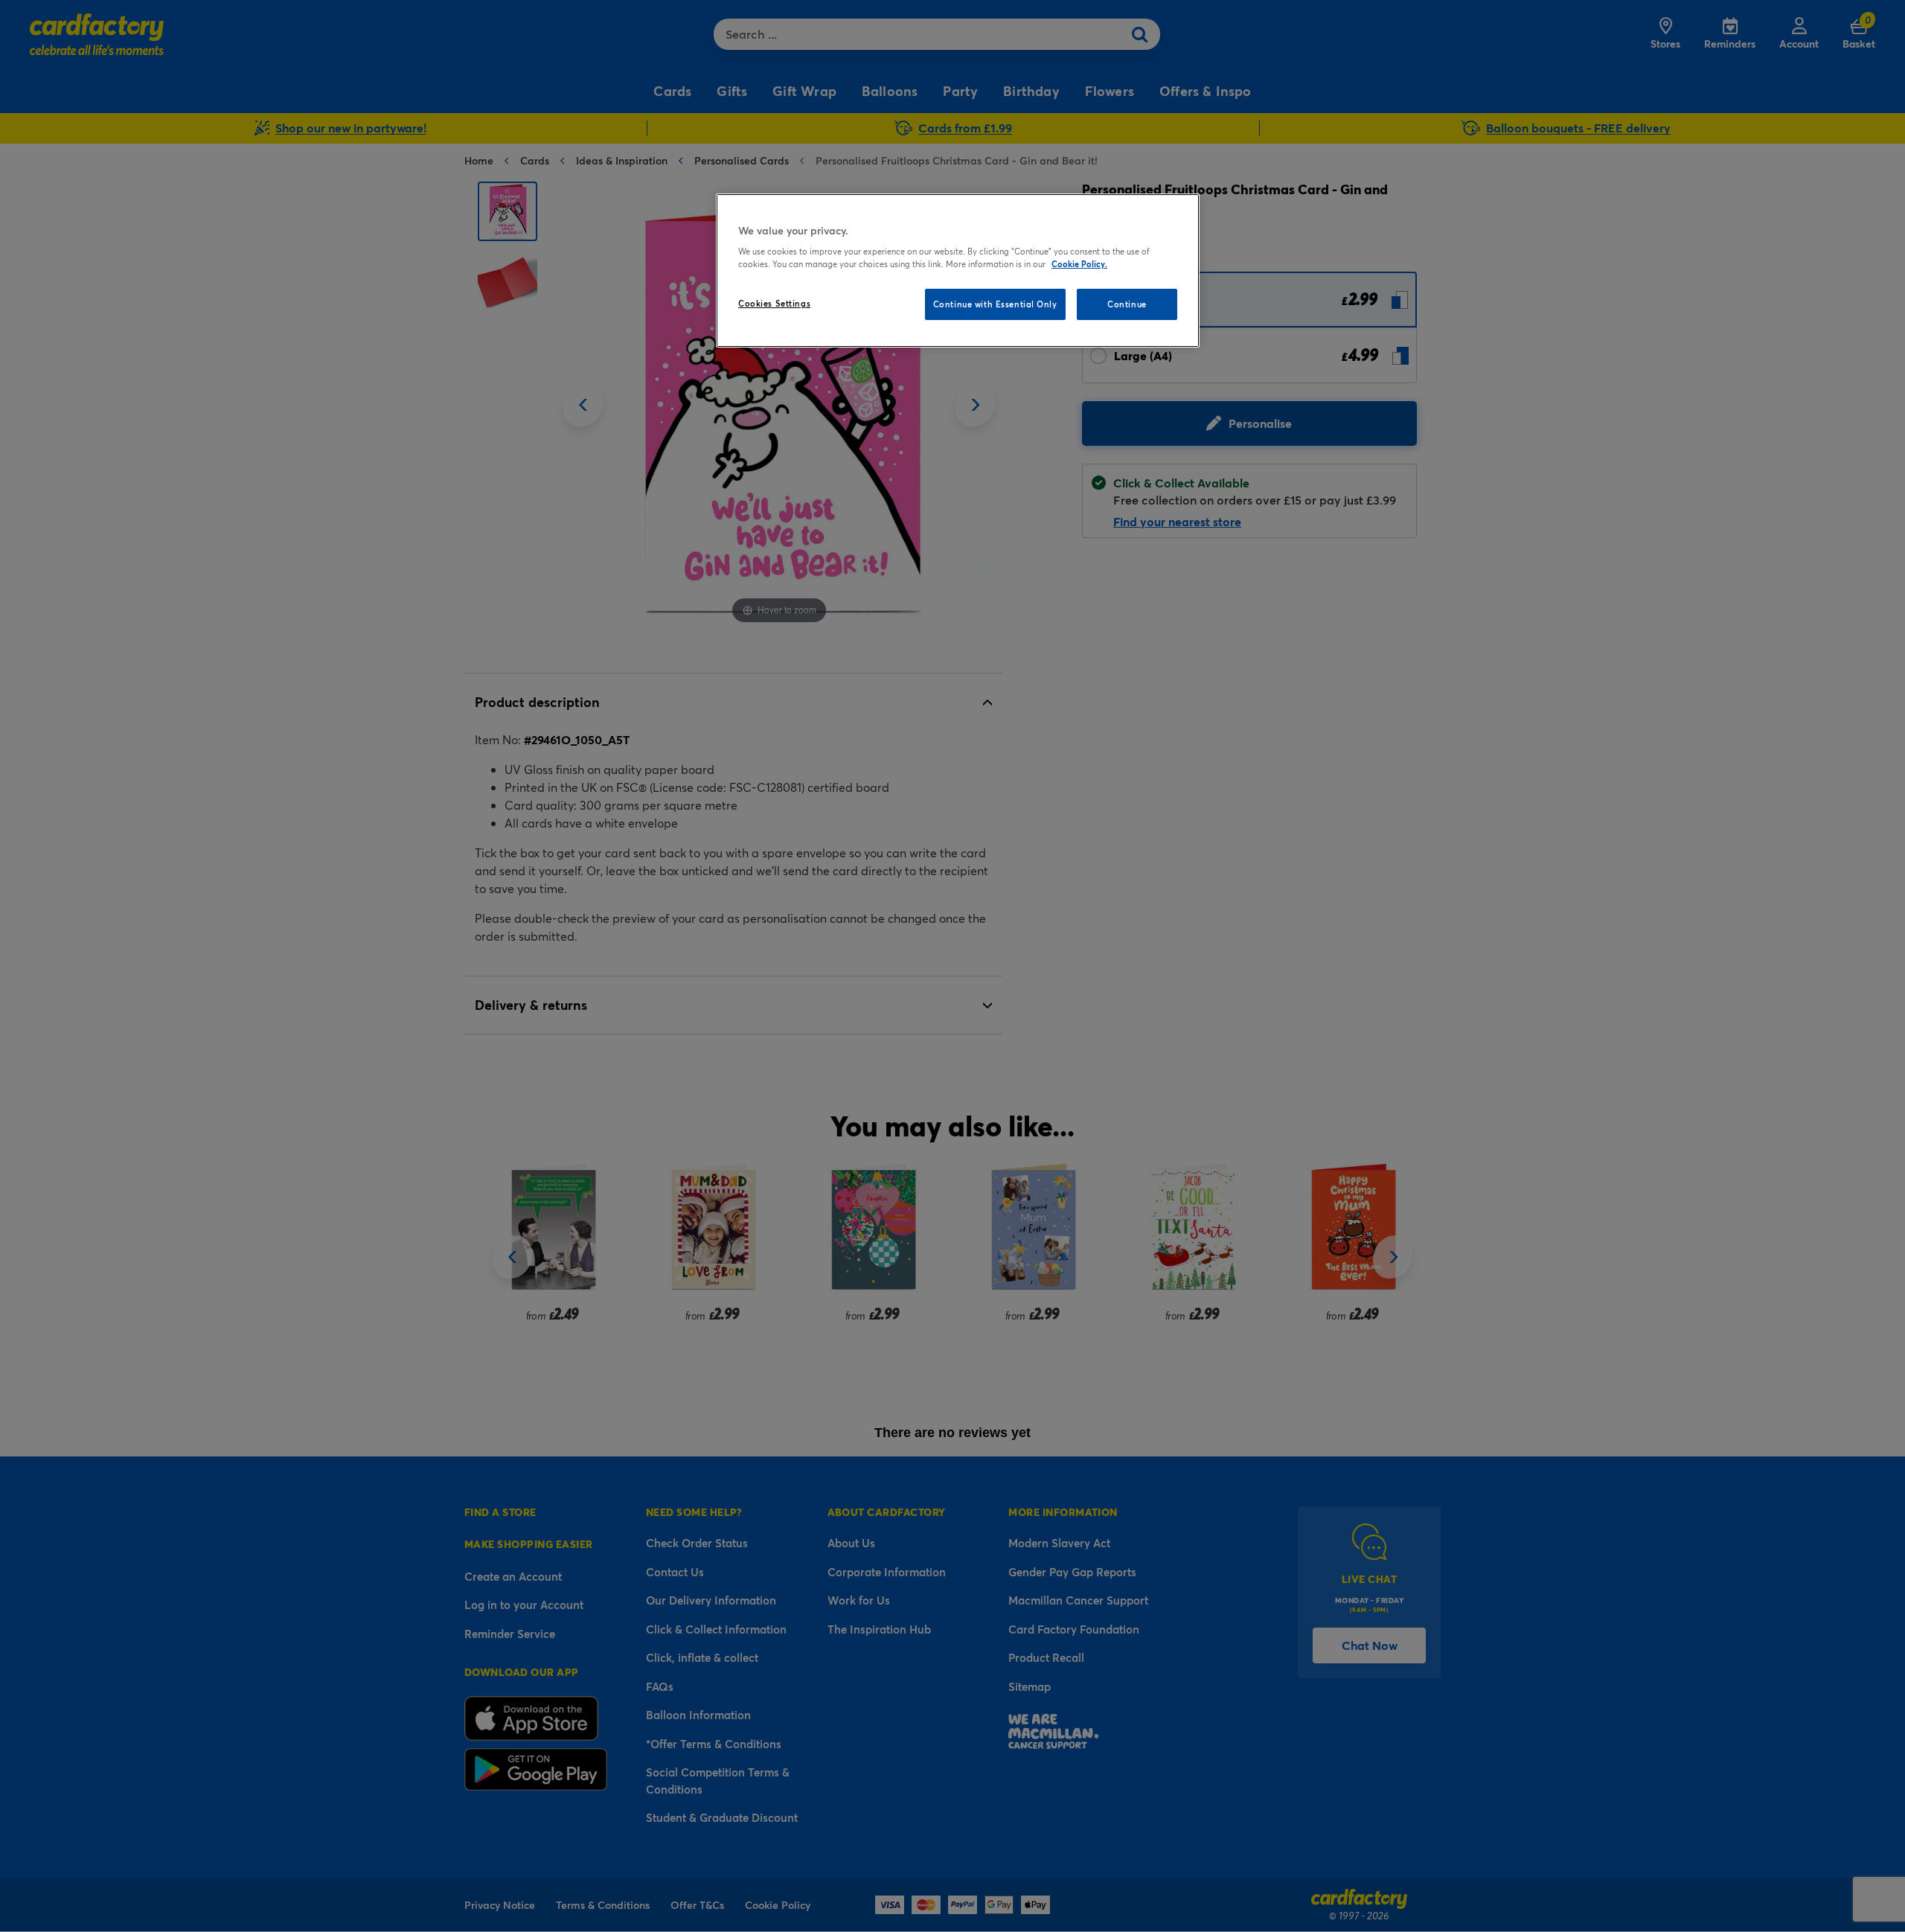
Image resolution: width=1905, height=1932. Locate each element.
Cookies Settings (774, 303)
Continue (1127, 304)
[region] (958, 271)
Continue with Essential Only (995, 304)
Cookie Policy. (1079, 264)
